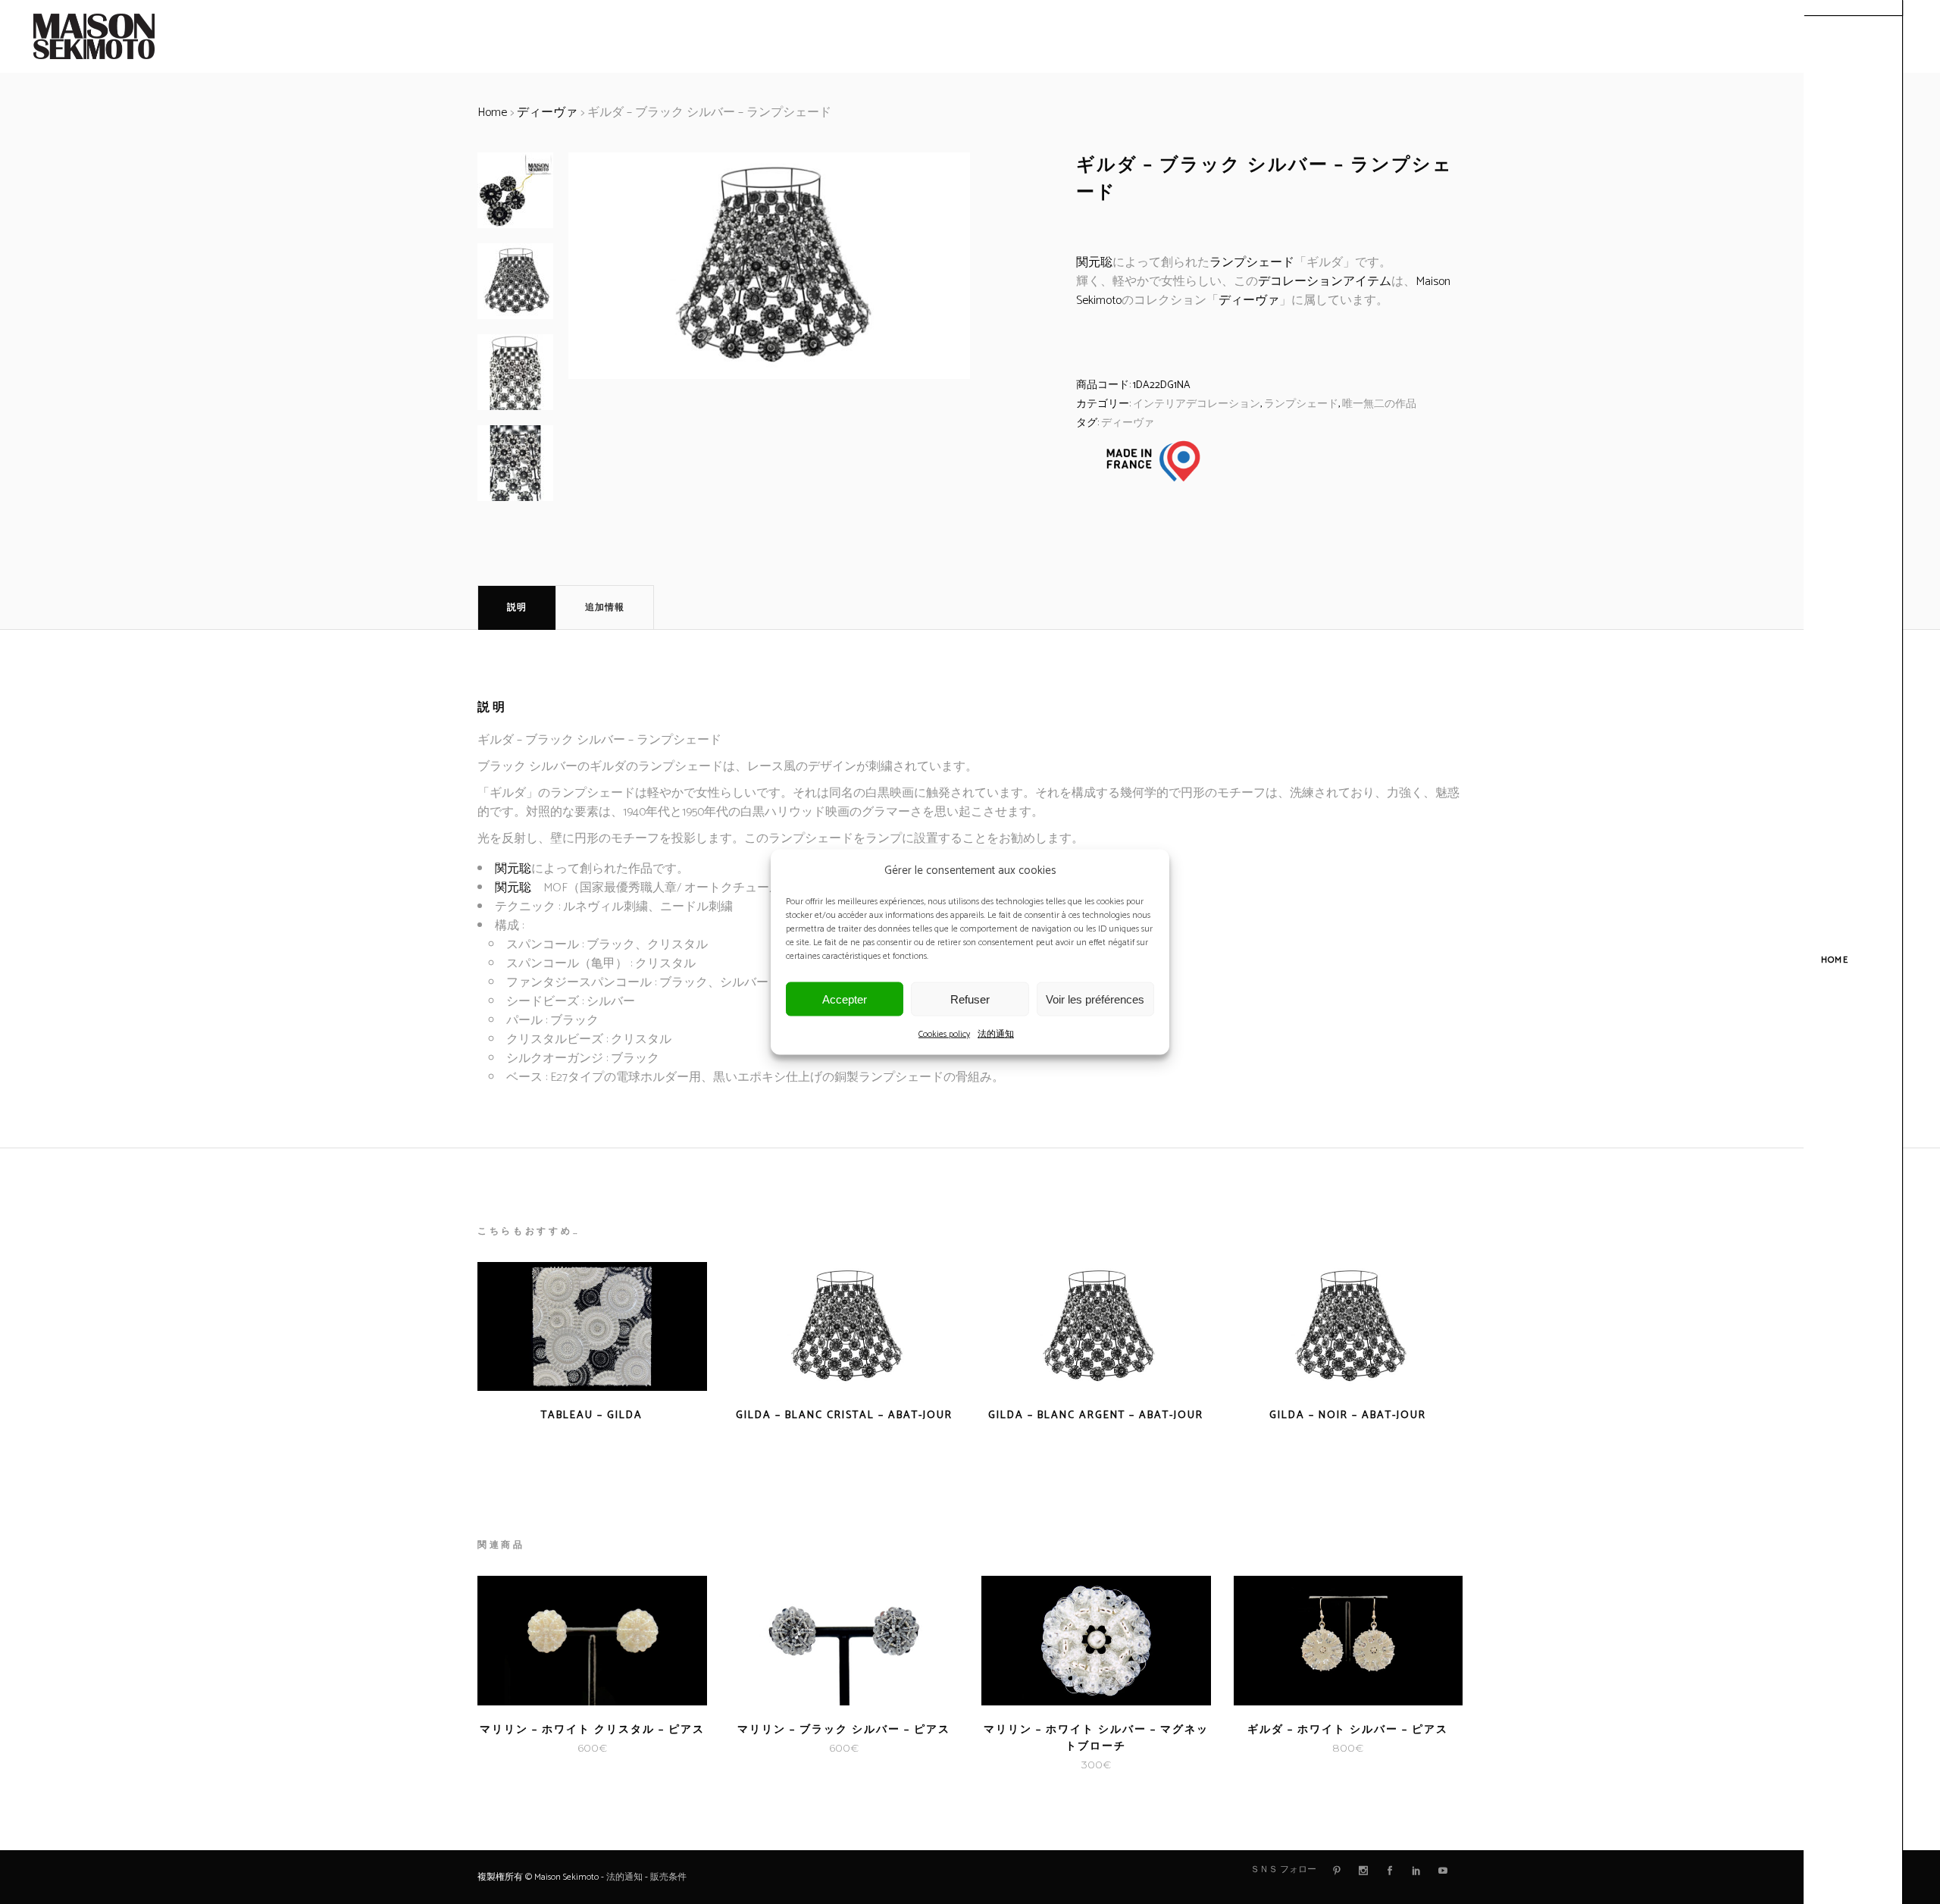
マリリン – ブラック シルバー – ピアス (844, 1730)
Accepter (845, 999)
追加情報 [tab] (605, 608)
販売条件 (668, 1877)
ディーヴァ (547, 113)
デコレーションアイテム (1325, 282)
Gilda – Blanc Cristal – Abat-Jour (844, 1415)
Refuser (970, 999)
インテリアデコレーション (1197, 404)
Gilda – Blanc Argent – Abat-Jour (1096, 1415)
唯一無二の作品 (1379, 404)
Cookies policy (944, 1034)
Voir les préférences (1095, 999)
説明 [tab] (517, 608)
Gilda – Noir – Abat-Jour (1348, 1415)
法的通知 (996, 1034)
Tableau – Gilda (592, 1415)
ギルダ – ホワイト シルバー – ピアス (1348, 1730)
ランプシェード (1252, 263)
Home (492, 113)
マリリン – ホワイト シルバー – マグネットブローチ (1096, 1738)
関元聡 (1094, 263)
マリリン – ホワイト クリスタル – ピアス (592, 1730)
